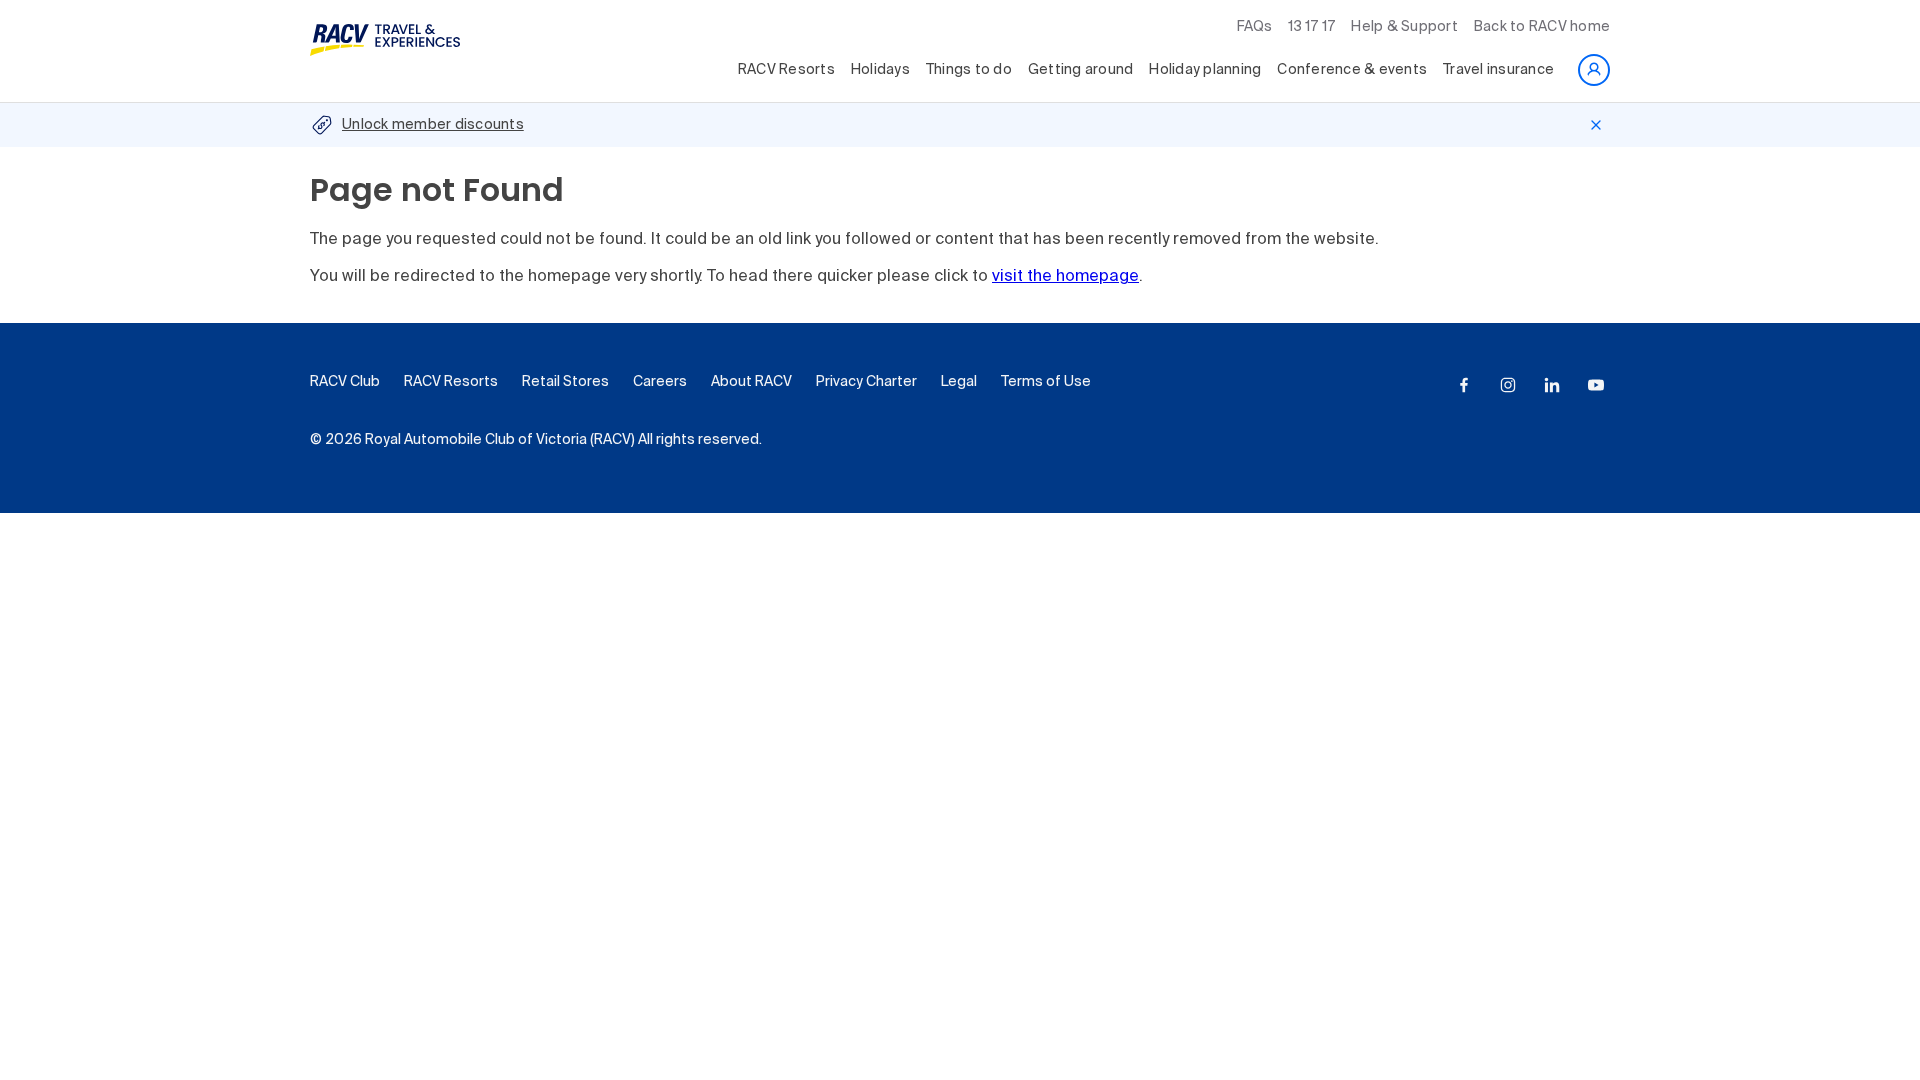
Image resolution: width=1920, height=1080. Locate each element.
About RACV (751, 382)
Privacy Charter (866, 382)
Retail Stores (565, 382)
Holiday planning (1205, 70)
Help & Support (1404, 27)
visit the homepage (1065, 277)
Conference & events (1352, 70)
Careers (660, 382)
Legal (959, 382)
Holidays (880, 70)
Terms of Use (1046, 382)
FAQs (1254, 27)
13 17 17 (1311, 27)
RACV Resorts (786, 70)
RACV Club (345, 382)
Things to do (969, 70)
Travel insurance (1498, 70)
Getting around (1081, 70)
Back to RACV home (1542, 27)
